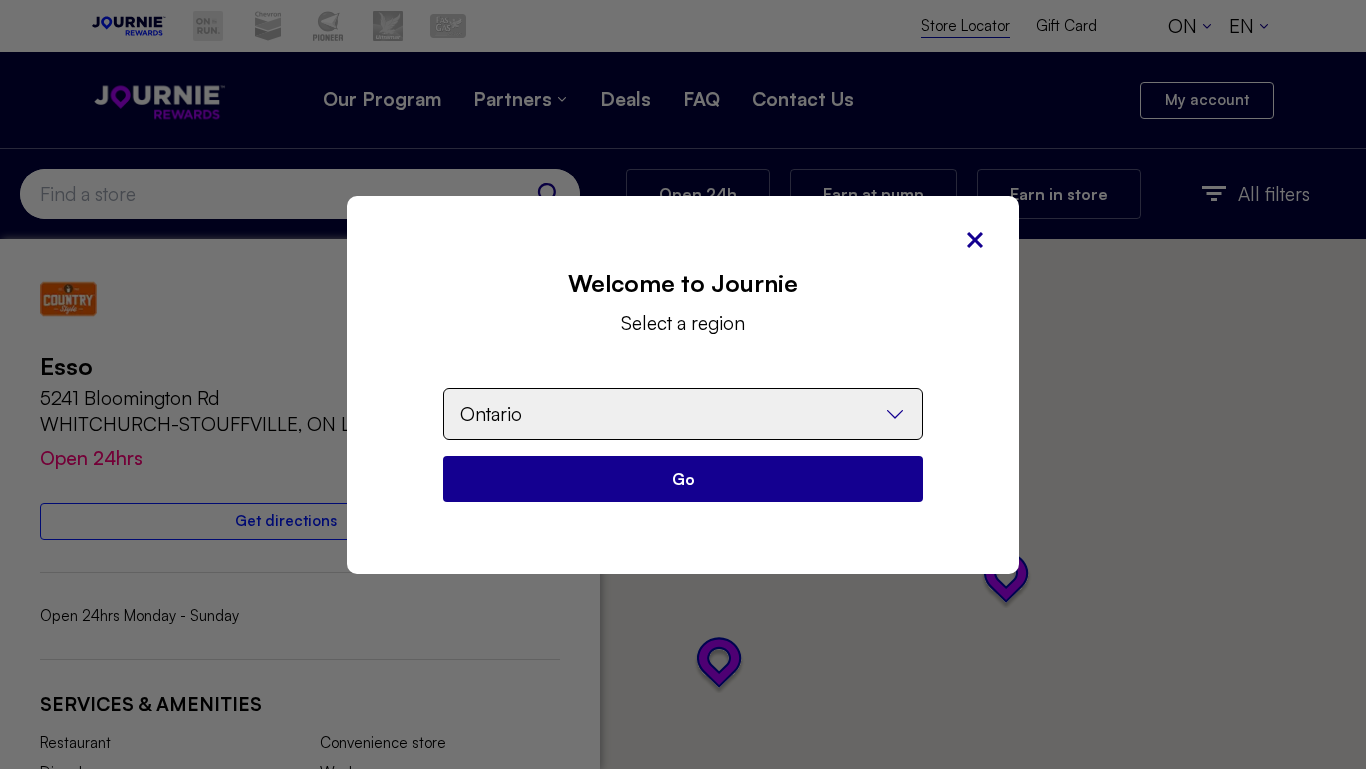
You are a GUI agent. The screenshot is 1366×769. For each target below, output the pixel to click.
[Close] (975, 240)
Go (683, 479)
